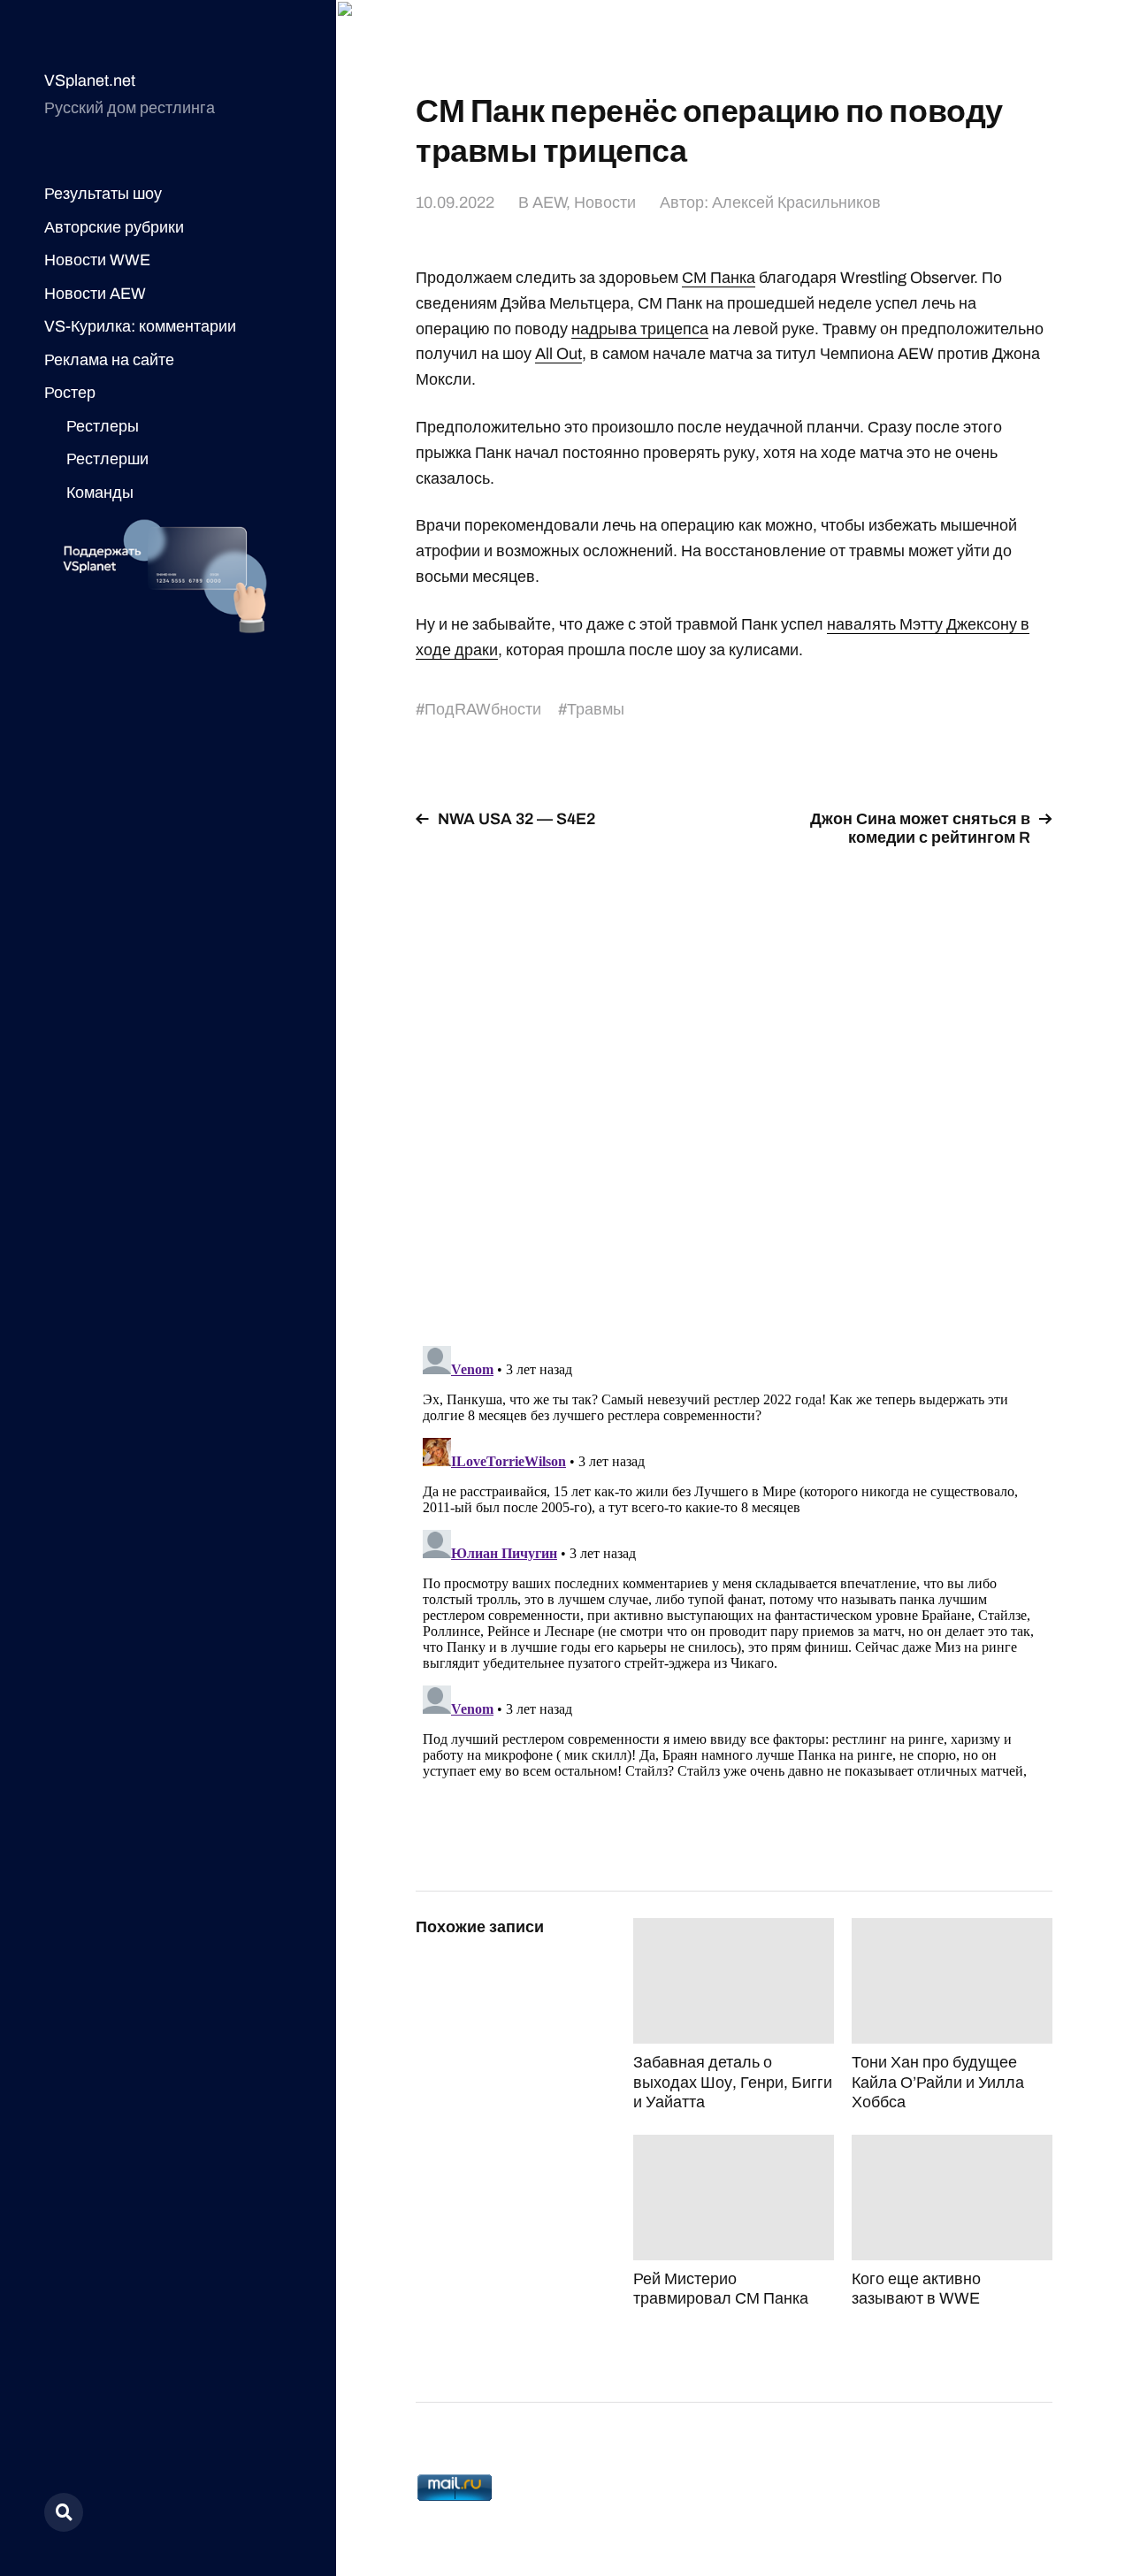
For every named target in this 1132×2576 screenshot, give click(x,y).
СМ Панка (719, 278)
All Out (558, 354)
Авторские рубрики (114, 227)
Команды (100, 493)
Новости (605, 203)
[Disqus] (734, 1086)
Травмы (596, 709)
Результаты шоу (103, 194)
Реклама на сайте (109, 360)
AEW (549, 203)
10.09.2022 (455, 203)
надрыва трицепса (640, 329)
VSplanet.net (90, 80)
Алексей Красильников (796, 203)
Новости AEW (95, 294)
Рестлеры (103, 426)
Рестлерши (107, 459)
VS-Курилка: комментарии (140, 326)
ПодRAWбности (483, 709)
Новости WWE (97, 260)
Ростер (70, 393)
